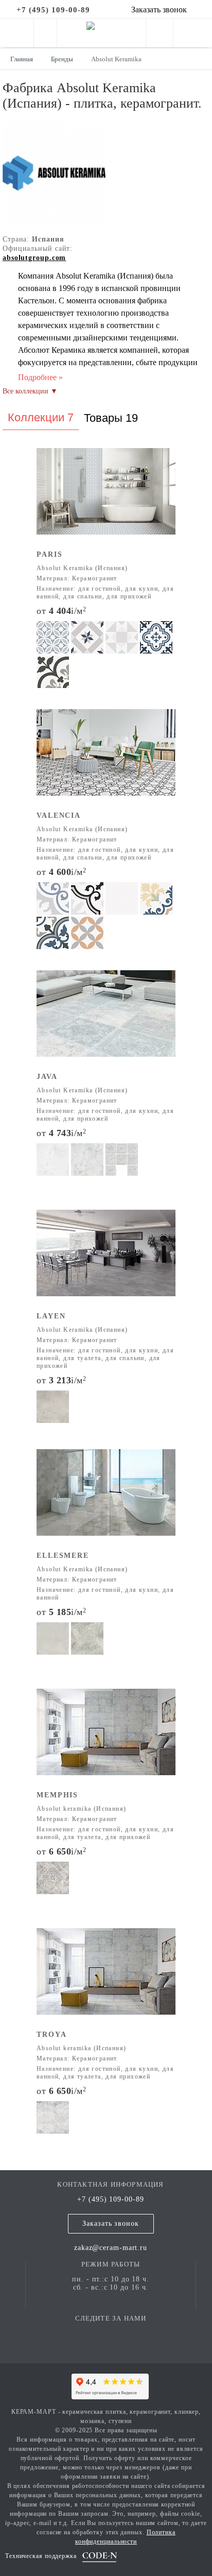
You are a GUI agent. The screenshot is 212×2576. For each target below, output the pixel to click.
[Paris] (106, 498)
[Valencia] (106, 759)
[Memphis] (106, 1739)
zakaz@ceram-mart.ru (111, 2248)
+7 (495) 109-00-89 (110, 2199)
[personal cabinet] (160, 35)
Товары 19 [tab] (111, 418)
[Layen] (106, 1260)
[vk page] (111, 2333)
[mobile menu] (17, 33)
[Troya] (106, 1978)
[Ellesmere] (106, 1499)
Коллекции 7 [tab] (41, 417)
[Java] (106, 1020)
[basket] (193, 35)
